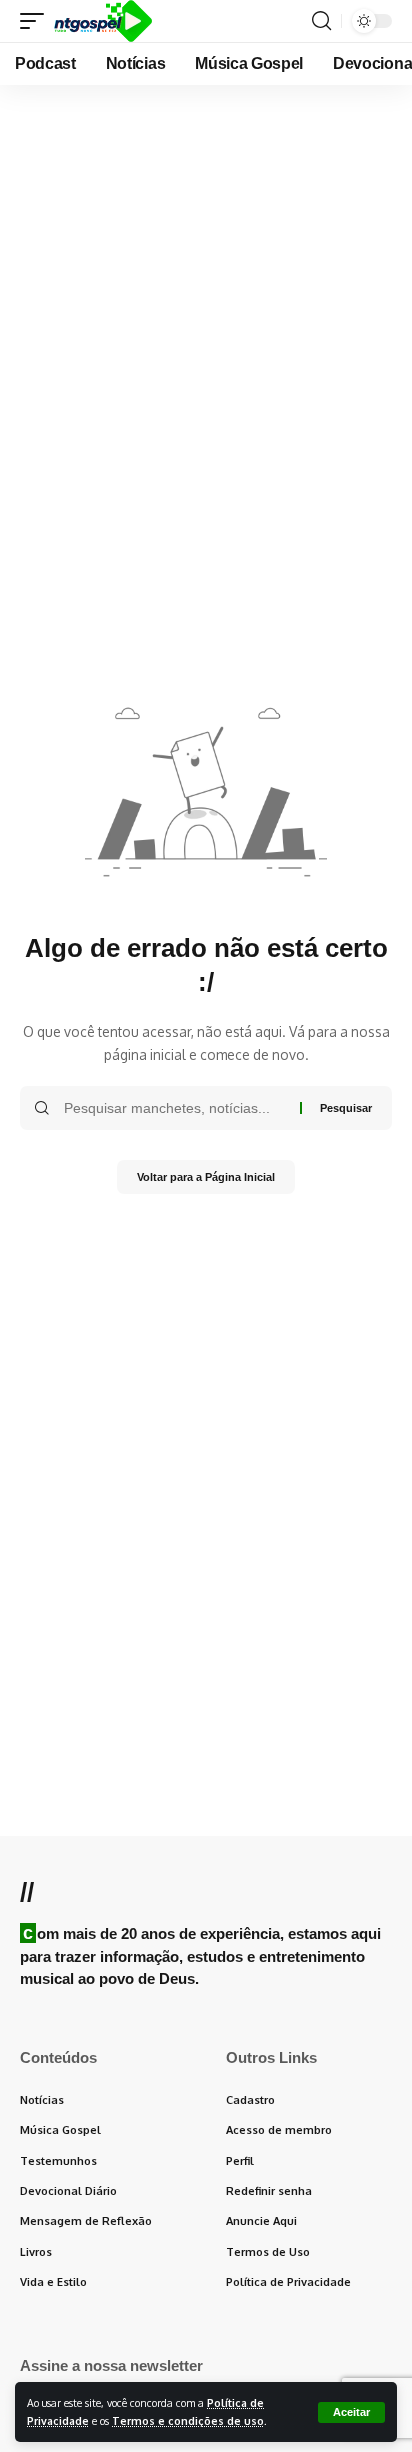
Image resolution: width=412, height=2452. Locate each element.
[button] (351, 2412)
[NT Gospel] (103, 21)
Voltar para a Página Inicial (206, 1177)
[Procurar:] (174, 1108)
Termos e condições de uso (188, 2420)
